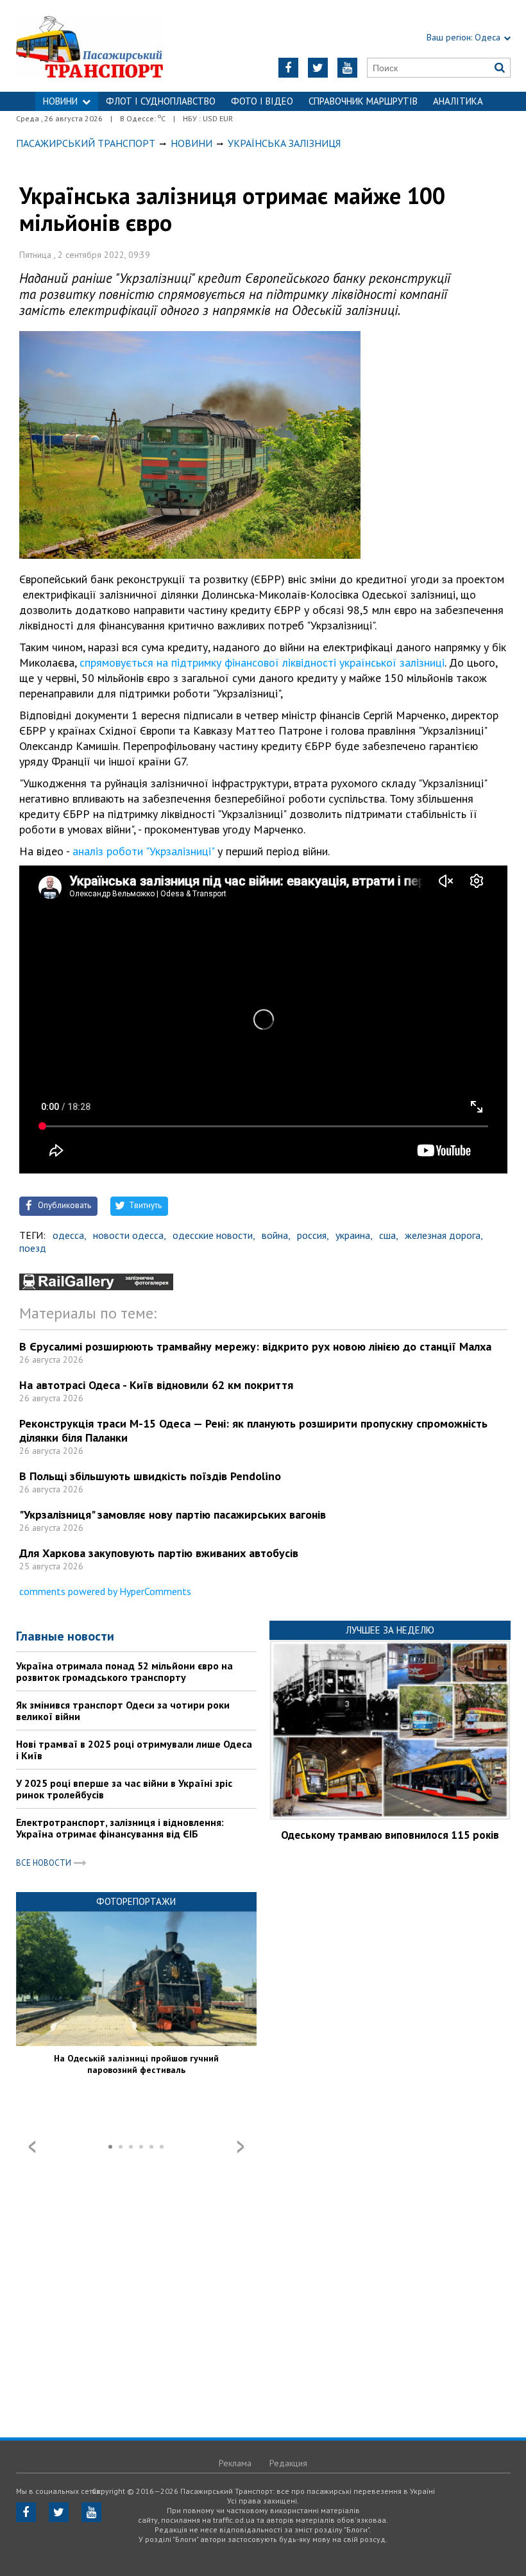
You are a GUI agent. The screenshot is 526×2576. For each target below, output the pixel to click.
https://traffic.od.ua (103, 46)
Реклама (235, 2463)
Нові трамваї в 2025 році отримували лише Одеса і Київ (134, 1750)
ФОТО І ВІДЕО (262, 101)
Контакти (263, 120)
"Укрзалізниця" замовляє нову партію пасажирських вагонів (173, 1514)
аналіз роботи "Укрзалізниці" (143, 851)
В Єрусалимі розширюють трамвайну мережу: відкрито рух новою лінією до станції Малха (255, 1346)
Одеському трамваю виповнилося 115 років (390, 1835)
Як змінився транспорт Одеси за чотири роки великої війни (123, 1710)
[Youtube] (347, 68)
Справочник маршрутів (363, 101)
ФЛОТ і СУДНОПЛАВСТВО (161, 101)
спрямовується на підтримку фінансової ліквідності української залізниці (262, 662)
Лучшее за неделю (390, 1630)
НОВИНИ (60, 101)
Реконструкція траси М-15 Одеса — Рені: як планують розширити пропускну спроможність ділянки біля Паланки (253, 1430)
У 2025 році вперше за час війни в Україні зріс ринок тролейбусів (124, 1789)
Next (241, 2147)
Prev (32, 2147)
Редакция (288, 2463)
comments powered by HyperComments (105, 1591)
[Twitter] (318, 68)
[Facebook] (288, 68)
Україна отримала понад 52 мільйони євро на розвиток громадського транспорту (124, 1671)
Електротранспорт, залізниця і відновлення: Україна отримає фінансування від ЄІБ (120, 1828)
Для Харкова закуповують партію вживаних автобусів (159, 1553)
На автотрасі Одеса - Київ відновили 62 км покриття (156, 1385)
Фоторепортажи (136, 1901)
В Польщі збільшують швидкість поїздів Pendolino (150, 1476)
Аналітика (458, 101)
